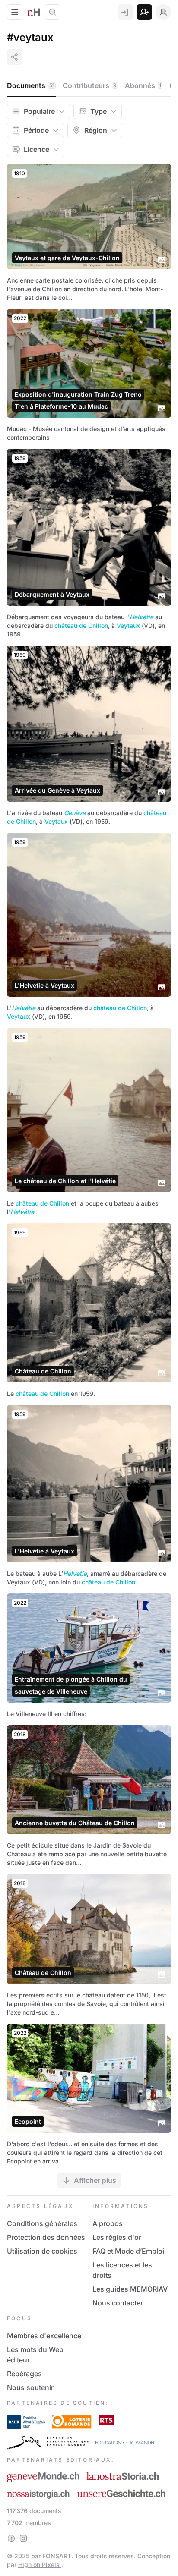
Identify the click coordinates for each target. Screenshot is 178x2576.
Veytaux (128, 625)
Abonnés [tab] (143, 85)
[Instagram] (23, 2538)
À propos (108, 2223)
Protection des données (46, 2237)
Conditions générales (42, 2223)
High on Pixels (40, 2565)
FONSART (57, 2556)
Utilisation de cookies (42, 2251)
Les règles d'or (117, 2237)
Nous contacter (118, 2303)
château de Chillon (81, 625)
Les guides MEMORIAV (130, 2289)
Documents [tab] (31, 85)
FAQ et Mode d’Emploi (128, 2251)
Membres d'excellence (44, 2336)
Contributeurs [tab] (90, 85)
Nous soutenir (30, 2387)
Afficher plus (95, 2180)
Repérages (24, 2374)
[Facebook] (11, 2538)
